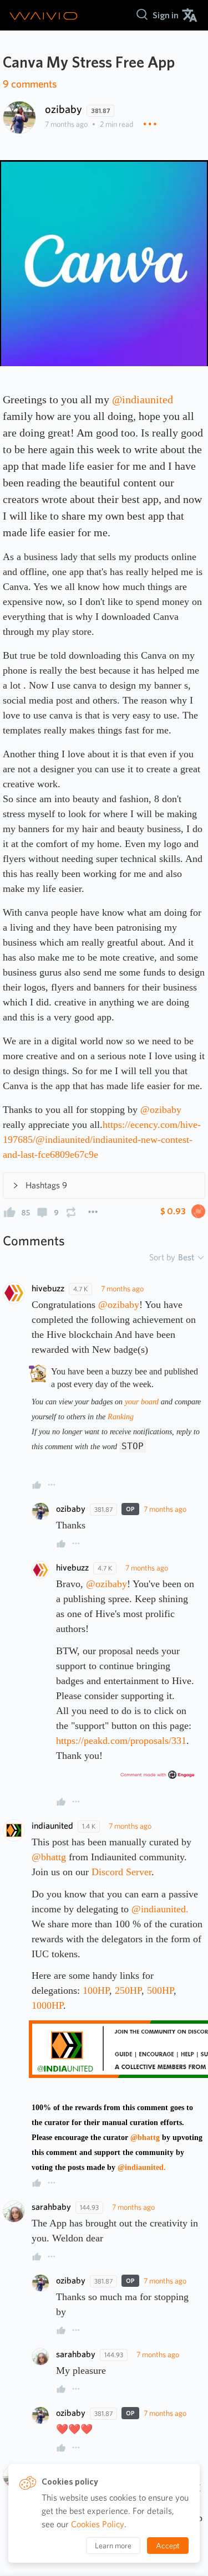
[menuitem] (166, 15)
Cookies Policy (98, 2524)
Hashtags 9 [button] (46, 1185)
